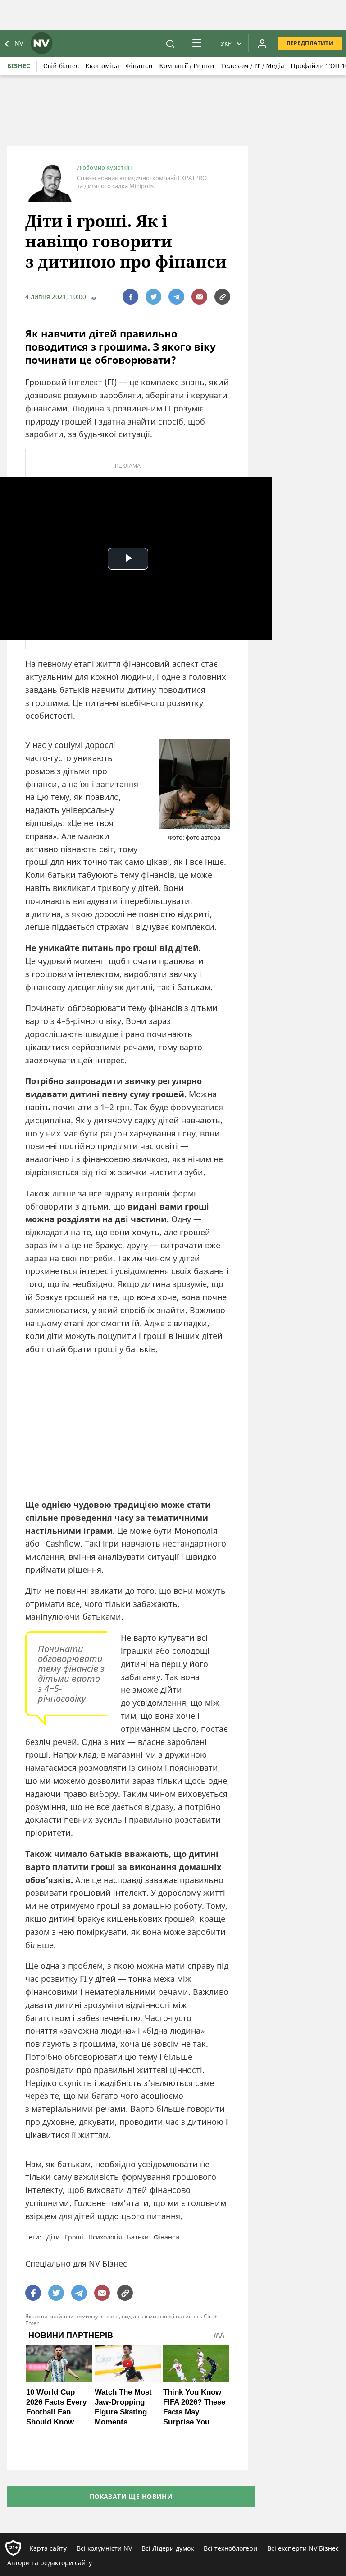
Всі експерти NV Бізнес (303, 2548)
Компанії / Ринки (187, 66)
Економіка (102, 66)
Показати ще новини (131, 2496)
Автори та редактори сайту (50, 2563)
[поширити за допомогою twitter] (153, 297)
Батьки (138, 2237)
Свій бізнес (61, 66)
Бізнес (19, 66)
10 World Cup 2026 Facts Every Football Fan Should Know (56, 2407)
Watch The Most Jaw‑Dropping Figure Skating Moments (123, 2407)
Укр (226, 43)
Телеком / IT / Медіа (253, 66)
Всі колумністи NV (104, 2548)
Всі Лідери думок (168, 2548)
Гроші (74, 2237)
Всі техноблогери (230, 2548)
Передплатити (310, 43)
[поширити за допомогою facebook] (130, 297)
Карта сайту (48, 2548)
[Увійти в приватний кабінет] (262, 43)
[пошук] (170, 43)
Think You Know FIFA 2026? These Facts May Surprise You (194, 2407)
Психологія (105, 2237)
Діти (53, 2237)
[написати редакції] (199, 297)
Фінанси (139, 66)
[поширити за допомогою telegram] (176, 297)
